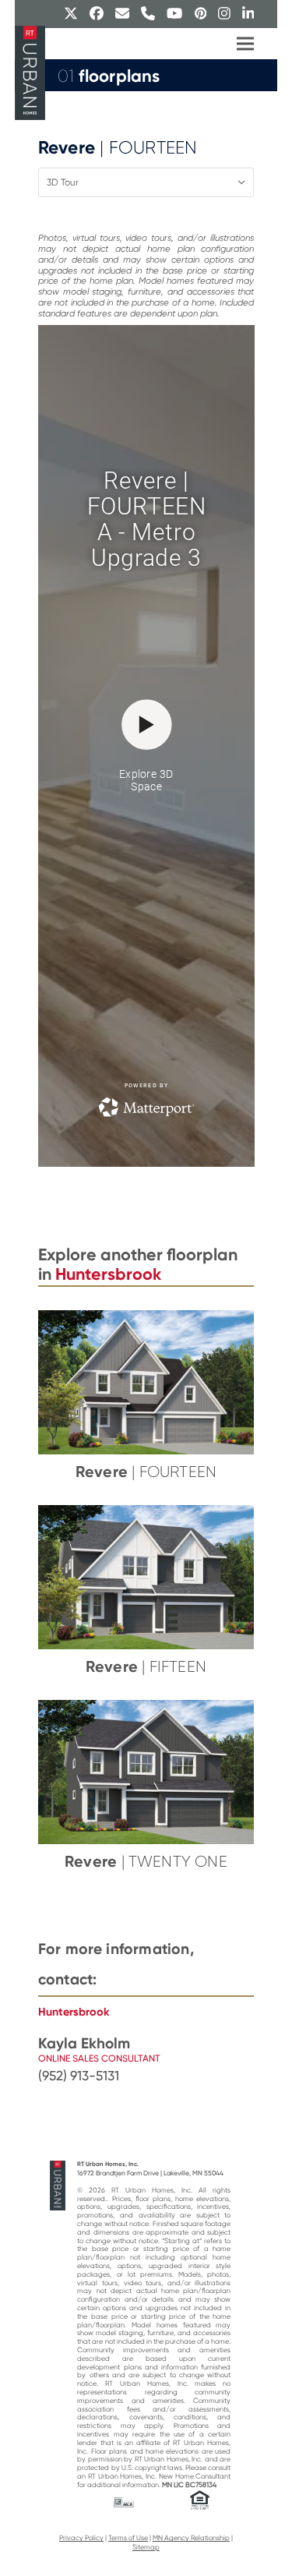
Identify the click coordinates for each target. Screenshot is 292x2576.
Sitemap (146, 2547)
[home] (58, 2185)
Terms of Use (128, 2538)
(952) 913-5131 (79, 2076)
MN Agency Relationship (191, 2538)
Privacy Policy (81, 2538)
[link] (146, 2076)
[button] (245, 44)
